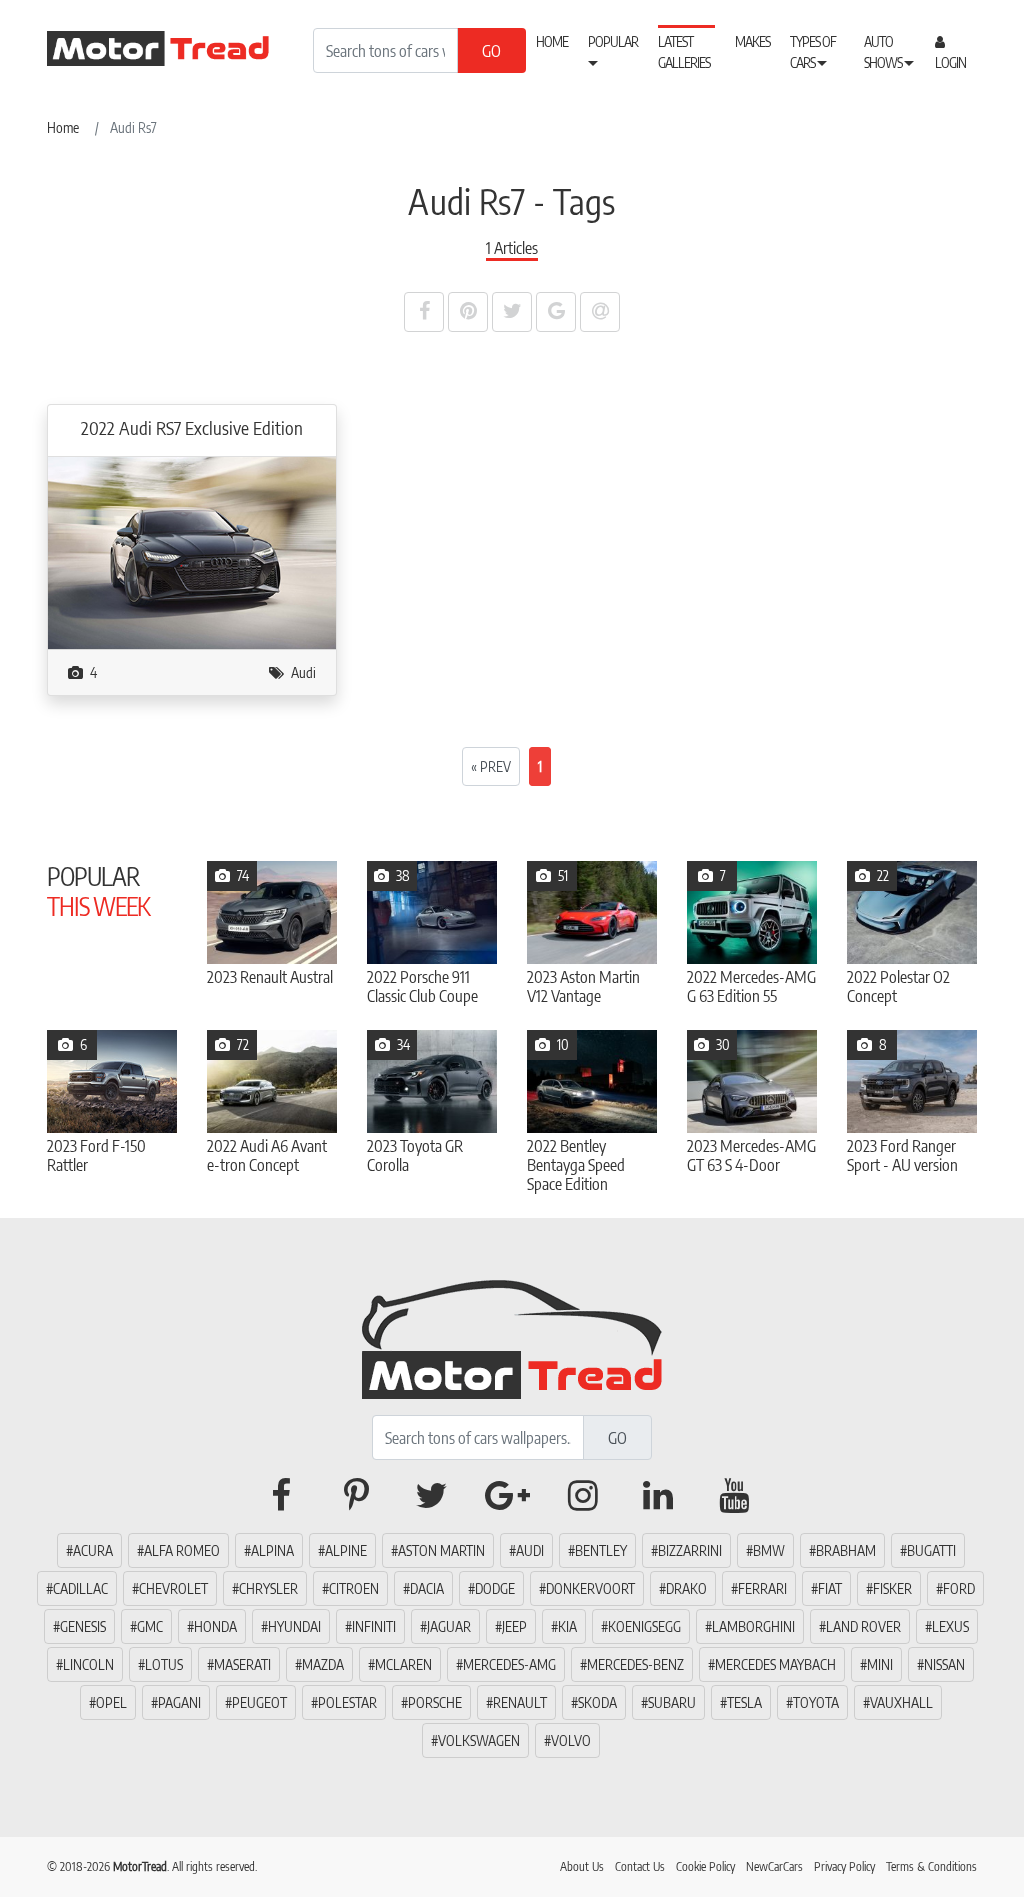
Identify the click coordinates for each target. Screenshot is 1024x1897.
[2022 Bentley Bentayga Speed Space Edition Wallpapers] (592, 1081)
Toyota (816, 1702)
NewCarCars (774, 1866)
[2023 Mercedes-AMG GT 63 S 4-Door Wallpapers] (752, 1081)
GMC (150, 1626)
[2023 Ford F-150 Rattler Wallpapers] (112, 1081)
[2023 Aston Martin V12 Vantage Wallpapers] (592, 912)
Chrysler (268, 1588)
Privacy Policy (844, 1866)
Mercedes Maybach (775, 1664)
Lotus (164, 1664)
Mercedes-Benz (635, 1664)
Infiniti (374, 1626)
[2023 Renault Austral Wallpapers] (272, 912)
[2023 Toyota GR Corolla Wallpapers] (432, 1081)
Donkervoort (590, 1588)
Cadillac (80, 1588)
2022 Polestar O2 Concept (898, 987)
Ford (959, 1588)
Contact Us (640, 1866)
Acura (93, 1550)
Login (950, 62)
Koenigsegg (644, 1626)
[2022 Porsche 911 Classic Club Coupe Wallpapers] (432, 912)
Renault (520, 1702)
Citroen (354, 1588)
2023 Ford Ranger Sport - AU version (902, 1156)
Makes (752, 41)
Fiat (830, 1588)
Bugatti (931, 1550)
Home (552, 41)
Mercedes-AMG (509, 1664)
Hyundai (294, 1626)
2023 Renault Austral (270, 977)
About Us (582, 1866)
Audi (303, 672)
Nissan (944, 1664)
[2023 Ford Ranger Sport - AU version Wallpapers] (912, 1081)
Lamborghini (753, 1626)
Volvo (571, 1740)
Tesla (744, 1702)
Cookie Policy (705, 1866)
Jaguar (449, 1626)
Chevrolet (173, 1588)
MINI (880, 1664)
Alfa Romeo (182, 1550)
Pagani (179, 1702)
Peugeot (259, 1702)
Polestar (347, 1702)
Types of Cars (813, 52)
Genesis (83, 1626)
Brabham (846, 1550)
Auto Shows (884, 52)
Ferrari (762, 1588)
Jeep (514, 1626)
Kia (567, 1626)
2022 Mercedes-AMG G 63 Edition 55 (751, 987)
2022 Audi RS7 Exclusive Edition (192, 428)
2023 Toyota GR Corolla (415, 1156)
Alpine (346, 1550)
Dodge (495, 1588)
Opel (111, 1702)
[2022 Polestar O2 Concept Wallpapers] (912, 912)
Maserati (242, 1664)
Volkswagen (479, 1740)
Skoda (597, 1702)
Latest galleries (684, 52)
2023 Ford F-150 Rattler (96, 1156)
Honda (215, 1626)
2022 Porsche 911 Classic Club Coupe (422, 987)
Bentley (601, 1550)
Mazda (323, 1664)
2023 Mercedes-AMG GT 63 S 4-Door (751, 1156)
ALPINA (272, 1550)
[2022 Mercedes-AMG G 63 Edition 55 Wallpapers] (752, 912)
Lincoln (88, 1664)
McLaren (403, 1664)
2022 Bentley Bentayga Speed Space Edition (576, 1165)
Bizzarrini (690, 1550)
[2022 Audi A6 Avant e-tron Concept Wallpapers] (272, 1081)
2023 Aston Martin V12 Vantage (583, 987)
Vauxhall (901, 1702)
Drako (686, 1588)
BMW (769, 1550)
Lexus (950, 1626)
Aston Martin (441, 1550)
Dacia (427, 1588)
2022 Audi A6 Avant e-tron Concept (267, 1156)
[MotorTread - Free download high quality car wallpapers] (172, 48)
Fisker (892, 1588)
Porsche (435, 1702)
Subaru (672, 1702)
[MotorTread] (512, 1335)
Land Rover (863, 1626)
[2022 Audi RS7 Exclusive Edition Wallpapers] (192, 551)
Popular (613, 41)
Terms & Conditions (931, 1866)
